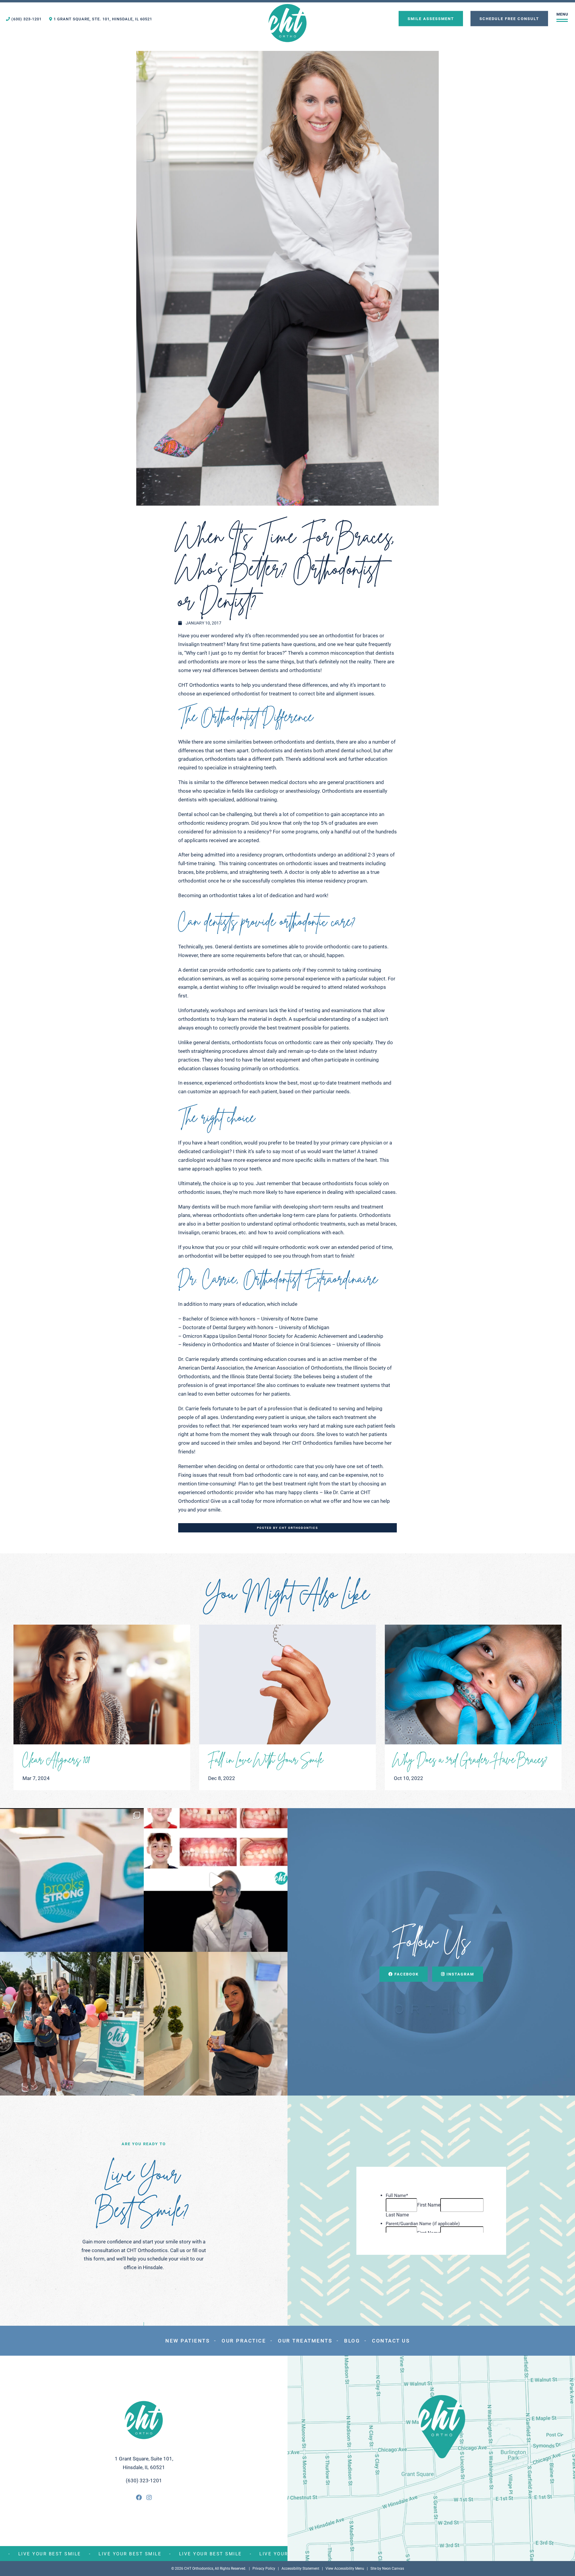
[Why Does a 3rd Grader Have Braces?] (473, 1685)
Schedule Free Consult (509, 18)
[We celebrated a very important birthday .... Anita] (216, 2024)
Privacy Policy (264, 2569)
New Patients (187, 2341)
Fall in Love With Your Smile (266, 1758)
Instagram (460, 1974)
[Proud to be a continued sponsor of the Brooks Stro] (72, 1880)
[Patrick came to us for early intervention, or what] (216, 1880)
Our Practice (244, 2341)
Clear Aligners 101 (56, 1758)
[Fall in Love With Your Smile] (287, 1685)
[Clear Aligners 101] (102, 1685)
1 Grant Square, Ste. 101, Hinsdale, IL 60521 (102, 19)
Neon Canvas (393, 2569)
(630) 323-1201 (26, 19)
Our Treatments (305, 2341)
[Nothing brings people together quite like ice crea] (72, 2024)
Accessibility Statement (300, 2569)
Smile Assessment (431, 18)
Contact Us (391, 2341)
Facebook (406, 1974)
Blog (352, 2341)
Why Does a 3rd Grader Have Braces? (471, 1758)
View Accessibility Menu (345, 2569)
